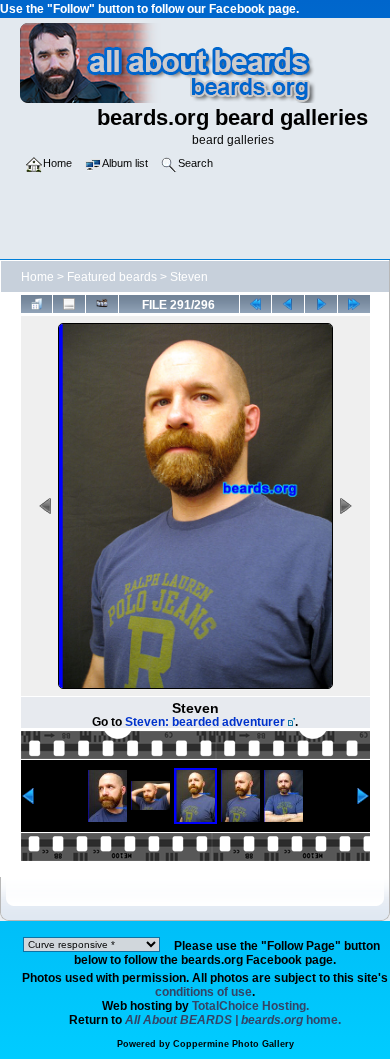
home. (233, 1020)
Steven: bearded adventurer (205, 722)
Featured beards (112, 277)
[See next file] (321, 304)
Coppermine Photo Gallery (233, 1044)
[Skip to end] (354, 304)
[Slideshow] (102, 304)
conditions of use (203, 992)
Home (37, 277)
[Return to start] (256, 304)
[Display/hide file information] (69, 304)
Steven (189, 277)
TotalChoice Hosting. (250, 1006)
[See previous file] (288, 304)
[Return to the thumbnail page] (37, 304)
